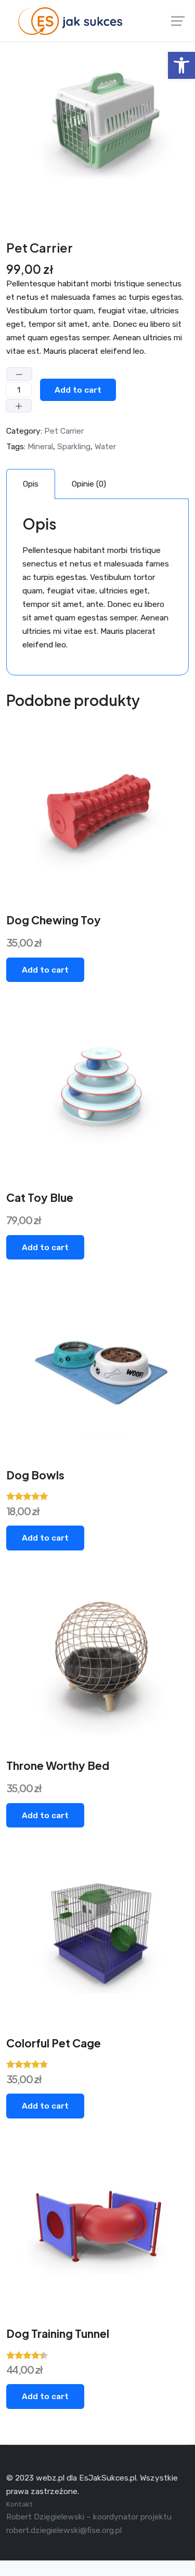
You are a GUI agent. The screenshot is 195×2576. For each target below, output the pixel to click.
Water (105, 446)
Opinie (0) (89, 484)
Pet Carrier (64, 431)
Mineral (40, 446)
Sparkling (74, 446)
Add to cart (78, 390)
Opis (31, 484)
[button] (181, 65)
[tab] (31, 484)
